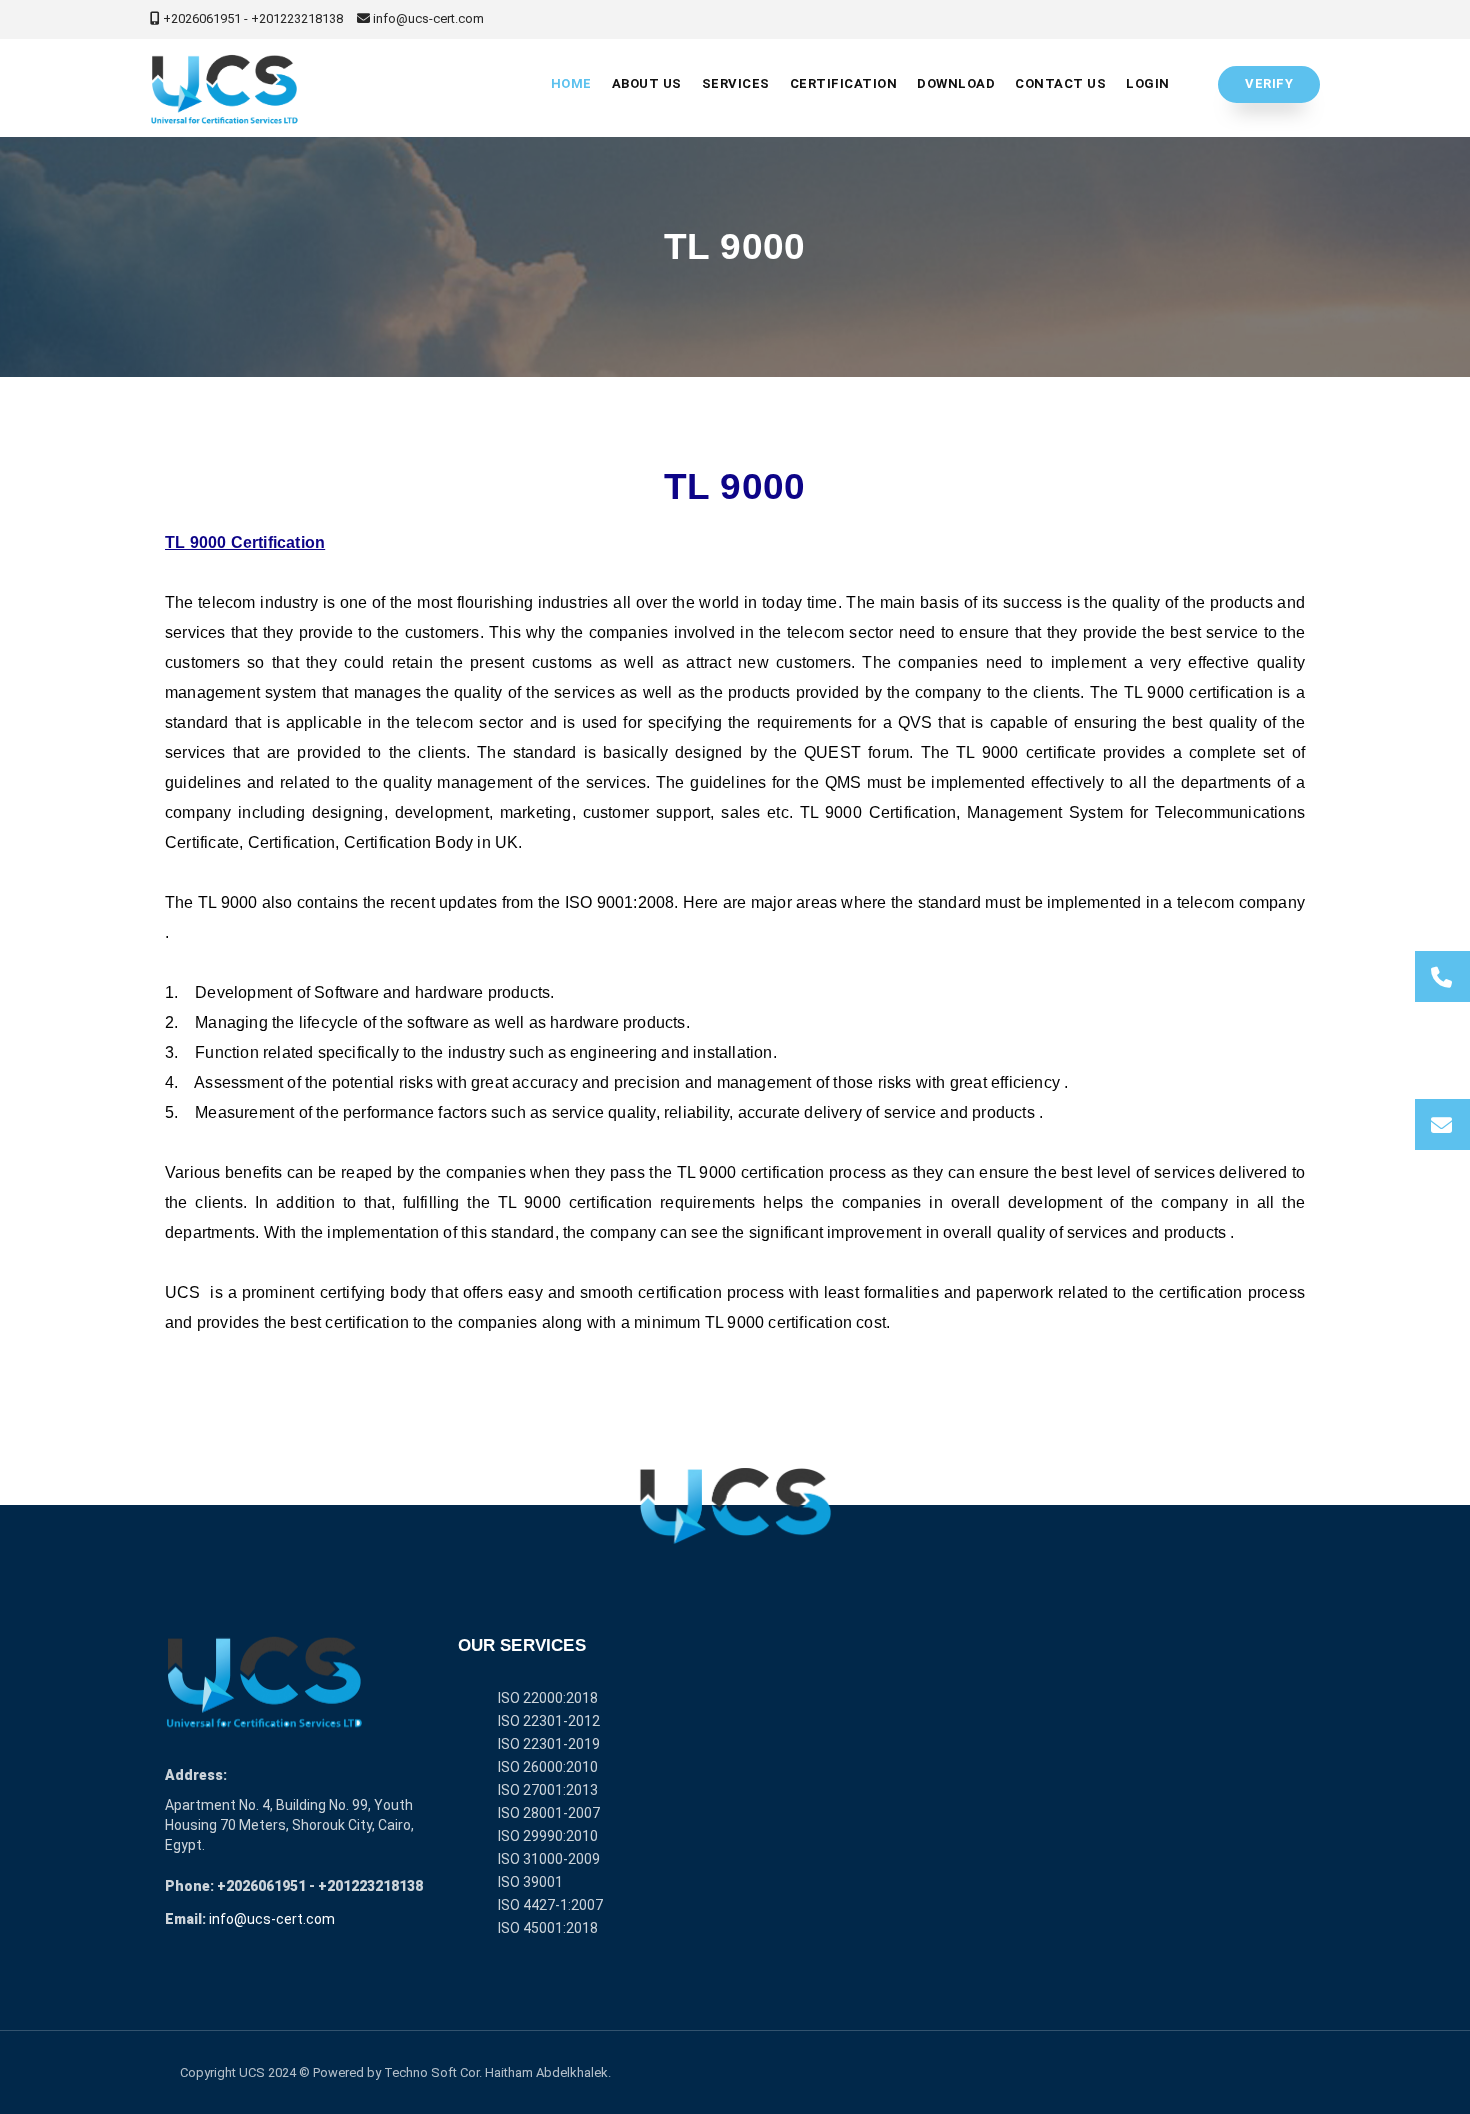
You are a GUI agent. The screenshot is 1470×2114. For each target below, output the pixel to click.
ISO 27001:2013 (548, 1790)
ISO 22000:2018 (548, 1698)
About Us (647, 83)
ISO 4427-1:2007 (550, 1905)
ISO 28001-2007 (549, 1813)
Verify (1269, 83)
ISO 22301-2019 (549, 1744)
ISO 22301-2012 (549, 1721)
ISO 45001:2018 (548, 1928)
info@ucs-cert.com (272, 1919)
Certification (844, 83)
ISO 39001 (530, 1882)
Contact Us (1060, 83)
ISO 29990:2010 (548, 1836)
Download (956, 83)
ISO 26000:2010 (548, 1767)
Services (736, 83)
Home (571, 83)
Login (1148, 83)
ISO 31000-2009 (549, 1859)
